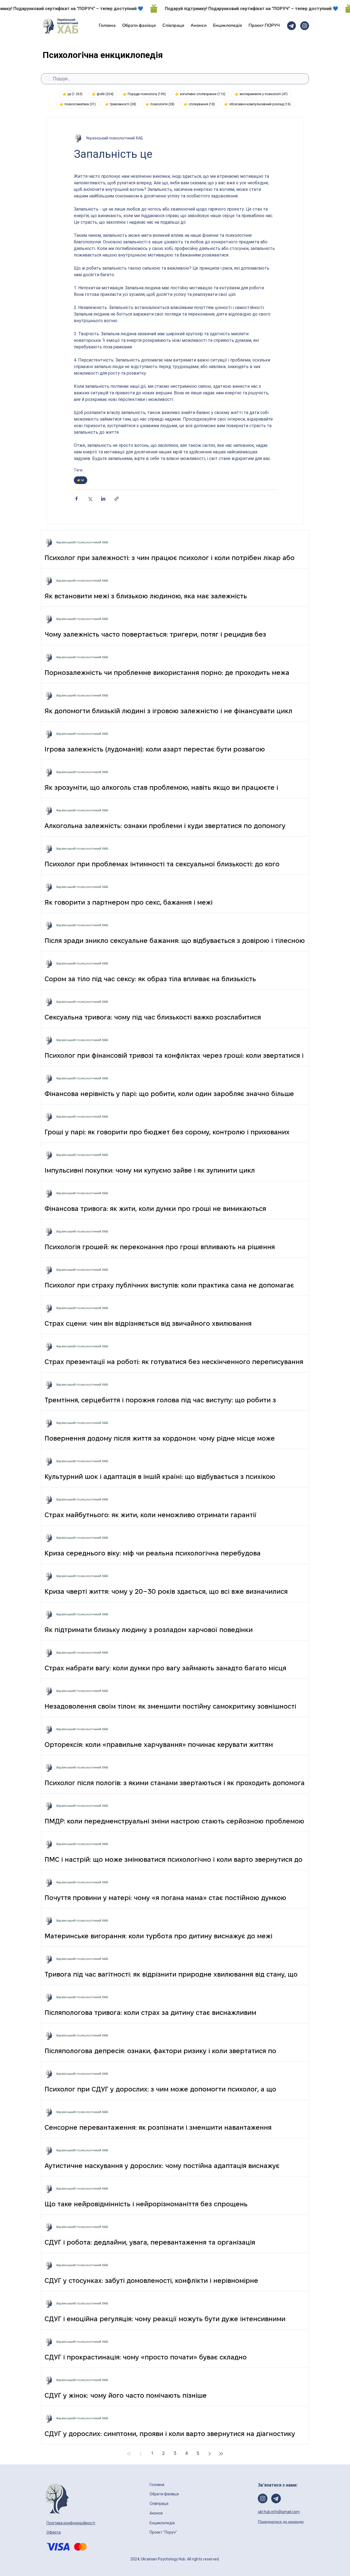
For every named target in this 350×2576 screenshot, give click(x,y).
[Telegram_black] (291, 26)
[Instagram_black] (305, 26)
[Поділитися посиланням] (117, 499)
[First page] (129, 2454)
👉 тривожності (122, 104)
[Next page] (209, 2454)
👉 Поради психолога (146, 94)
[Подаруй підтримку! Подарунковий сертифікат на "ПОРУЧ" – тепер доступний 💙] (175, 8)
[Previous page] (141, 2454)
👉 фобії (104, 94)
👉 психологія (162, 104)
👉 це (74, 94)
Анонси (157, 2513)
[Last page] (221, 2454)
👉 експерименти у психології (263, 94)
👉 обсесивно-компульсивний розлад (259, 104)
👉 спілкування (201, 104)
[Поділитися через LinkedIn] (103, 499)
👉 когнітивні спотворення (202, 94)
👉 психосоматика (79, 104)
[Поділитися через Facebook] (76, 499)
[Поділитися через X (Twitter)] (90, 499)
